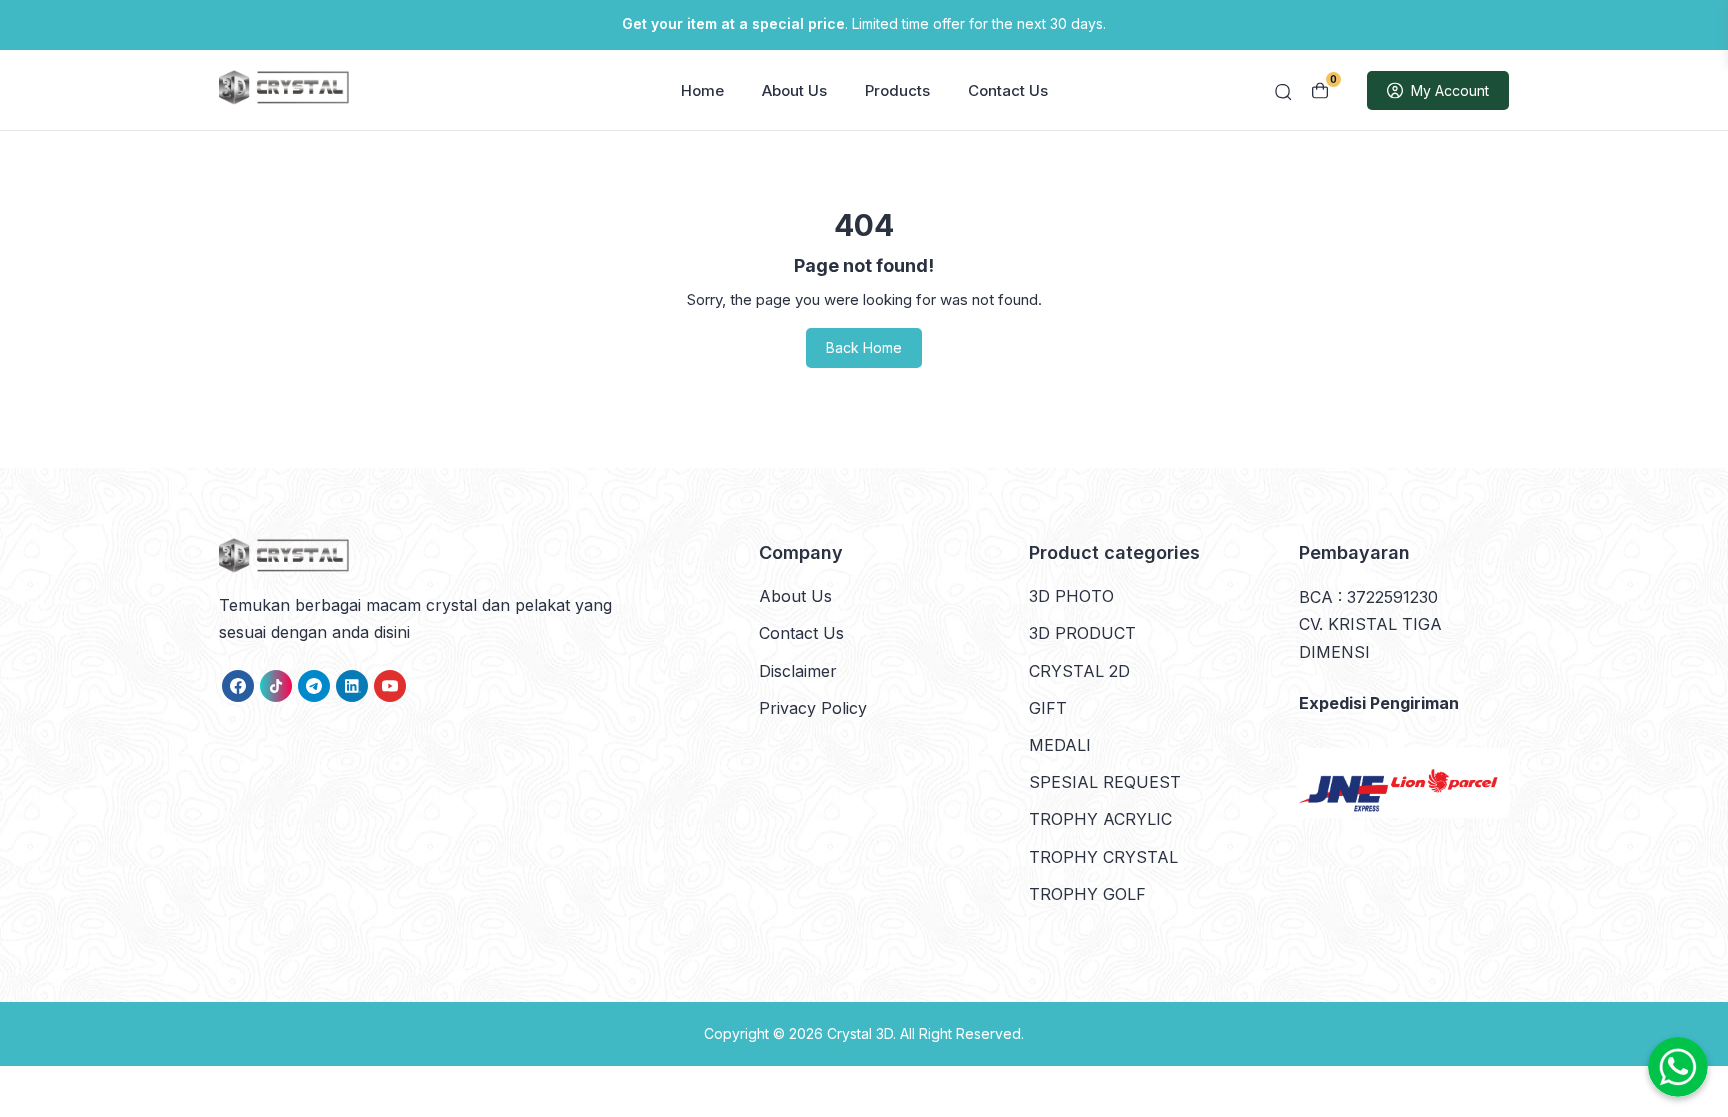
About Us (794, 90)
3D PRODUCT (1082, 633)
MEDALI (1060, 745)
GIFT (1048, 708)
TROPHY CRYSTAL (1103, 857)
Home (702, 90)
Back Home (864, 347)
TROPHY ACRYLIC (1100, 819)
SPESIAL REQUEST (1105, 782)
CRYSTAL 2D (1079, 671)
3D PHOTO (1071, 596)
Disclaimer (798, 671)
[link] (238, 686)
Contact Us (1008, 90)
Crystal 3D (860, 1033)
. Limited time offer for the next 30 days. (864, 23)
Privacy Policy (813, 708)
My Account (1450, 90)
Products (897, 90)
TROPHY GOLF (1087, 894)
